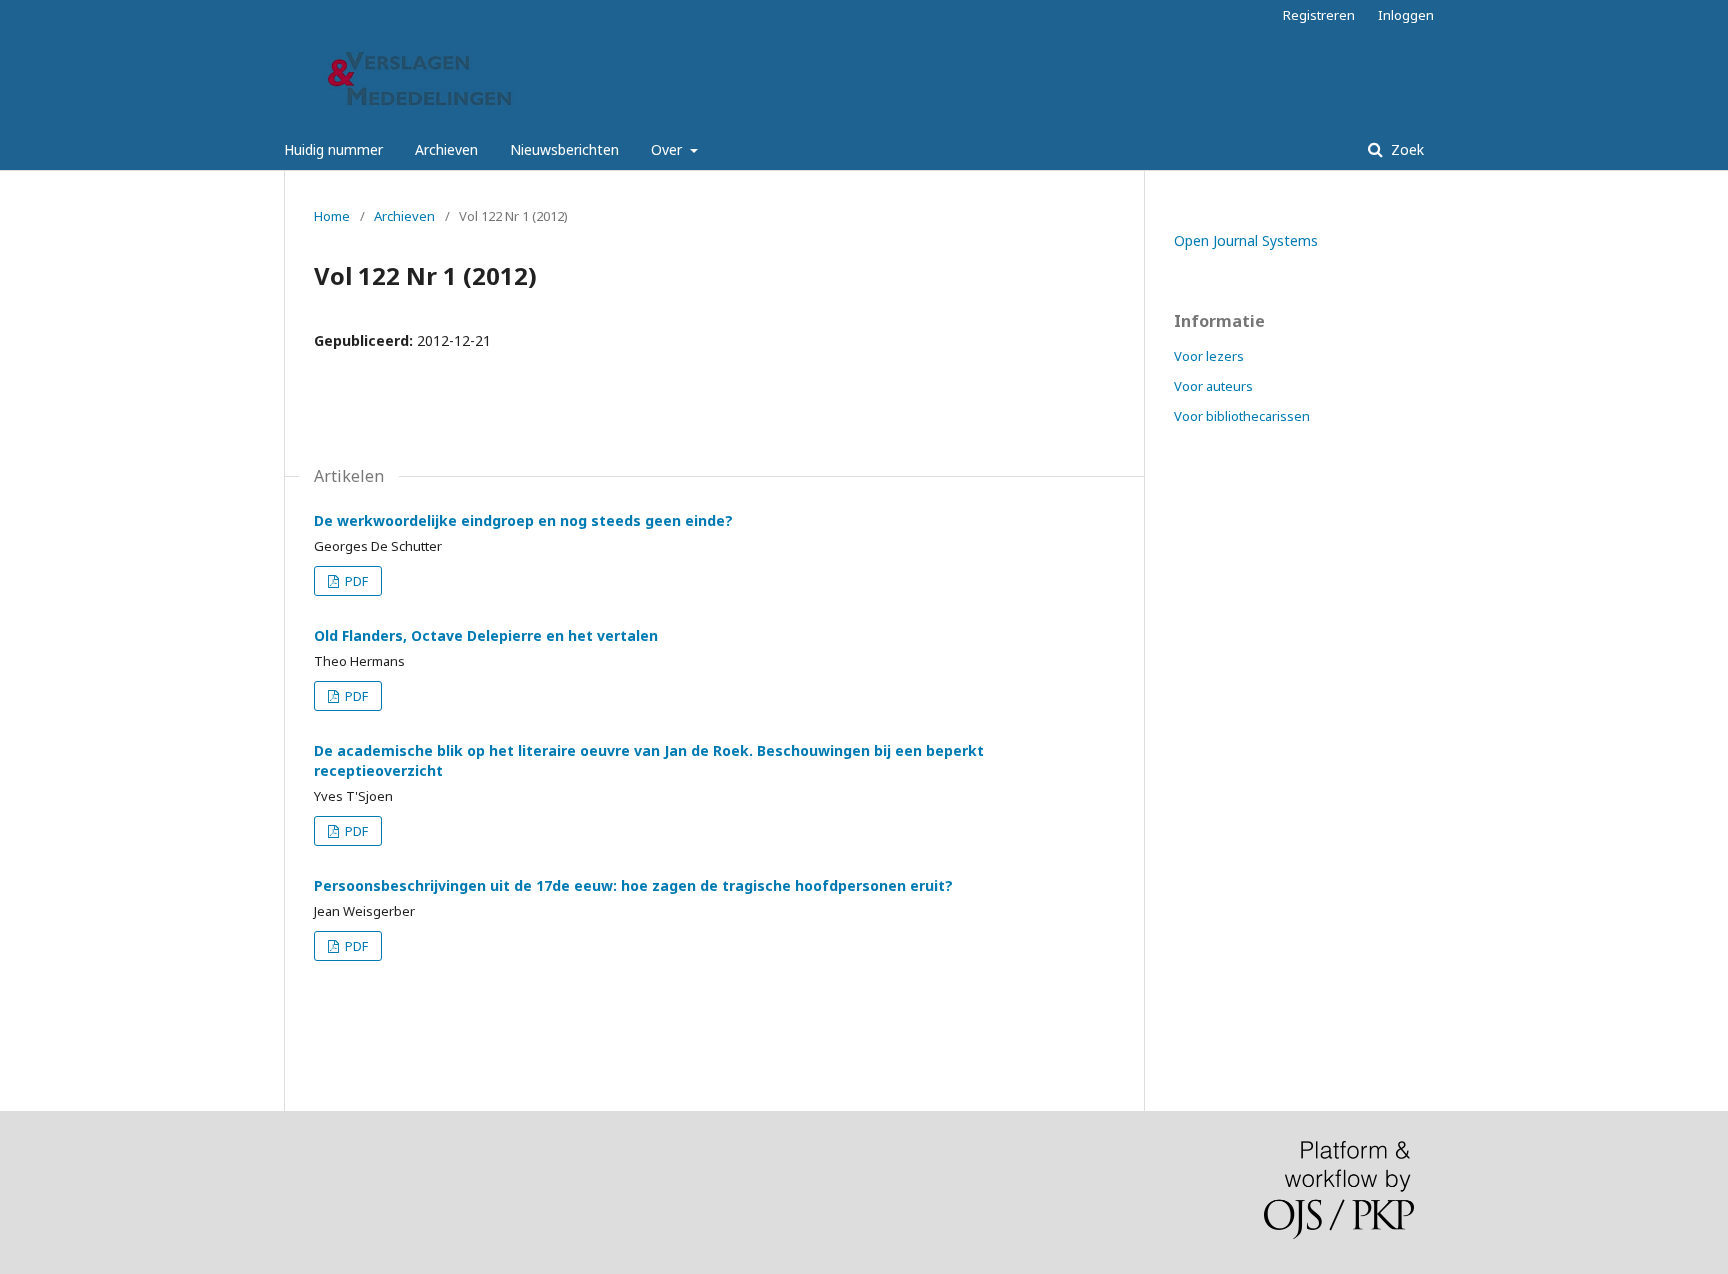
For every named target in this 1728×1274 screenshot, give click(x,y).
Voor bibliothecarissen (1242, 416)
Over (668, 149)
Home (332, 216)
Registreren (1319, 15)
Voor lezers (1209, 356)
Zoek (1405, 149)
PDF (355, 581)
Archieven (446, 149)
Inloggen (1406, 15)
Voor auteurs (1213, 386)
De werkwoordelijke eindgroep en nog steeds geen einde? (523, 520)
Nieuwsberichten (564, 149)
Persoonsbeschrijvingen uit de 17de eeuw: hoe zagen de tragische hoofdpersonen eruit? (633, 885)
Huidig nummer (333, 149)
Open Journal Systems (1246, 240)
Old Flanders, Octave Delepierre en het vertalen (486, 635)
